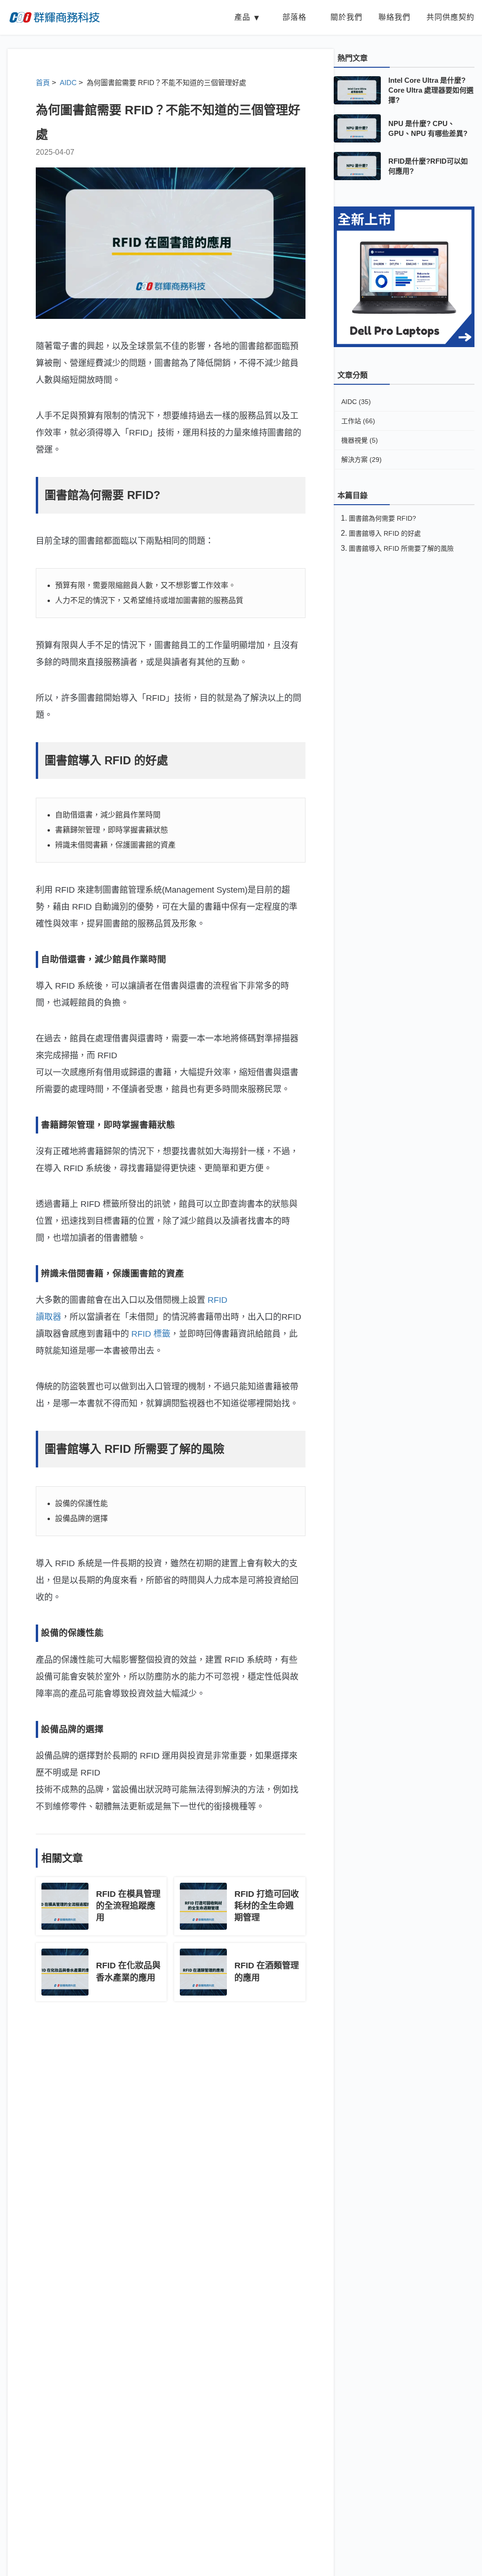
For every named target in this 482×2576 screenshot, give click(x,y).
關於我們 (346, 17)
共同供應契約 (450, 17)
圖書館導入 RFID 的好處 (385, 533)
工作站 (358, 421)
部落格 (294, 17)
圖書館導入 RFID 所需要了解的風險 (401, 548)
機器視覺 (360, 440)
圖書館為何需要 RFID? (382, 518)
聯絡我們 (394, 17)
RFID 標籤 (151, 1334)
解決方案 (361, 460)
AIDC (356, 402)
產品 (242, 17)
